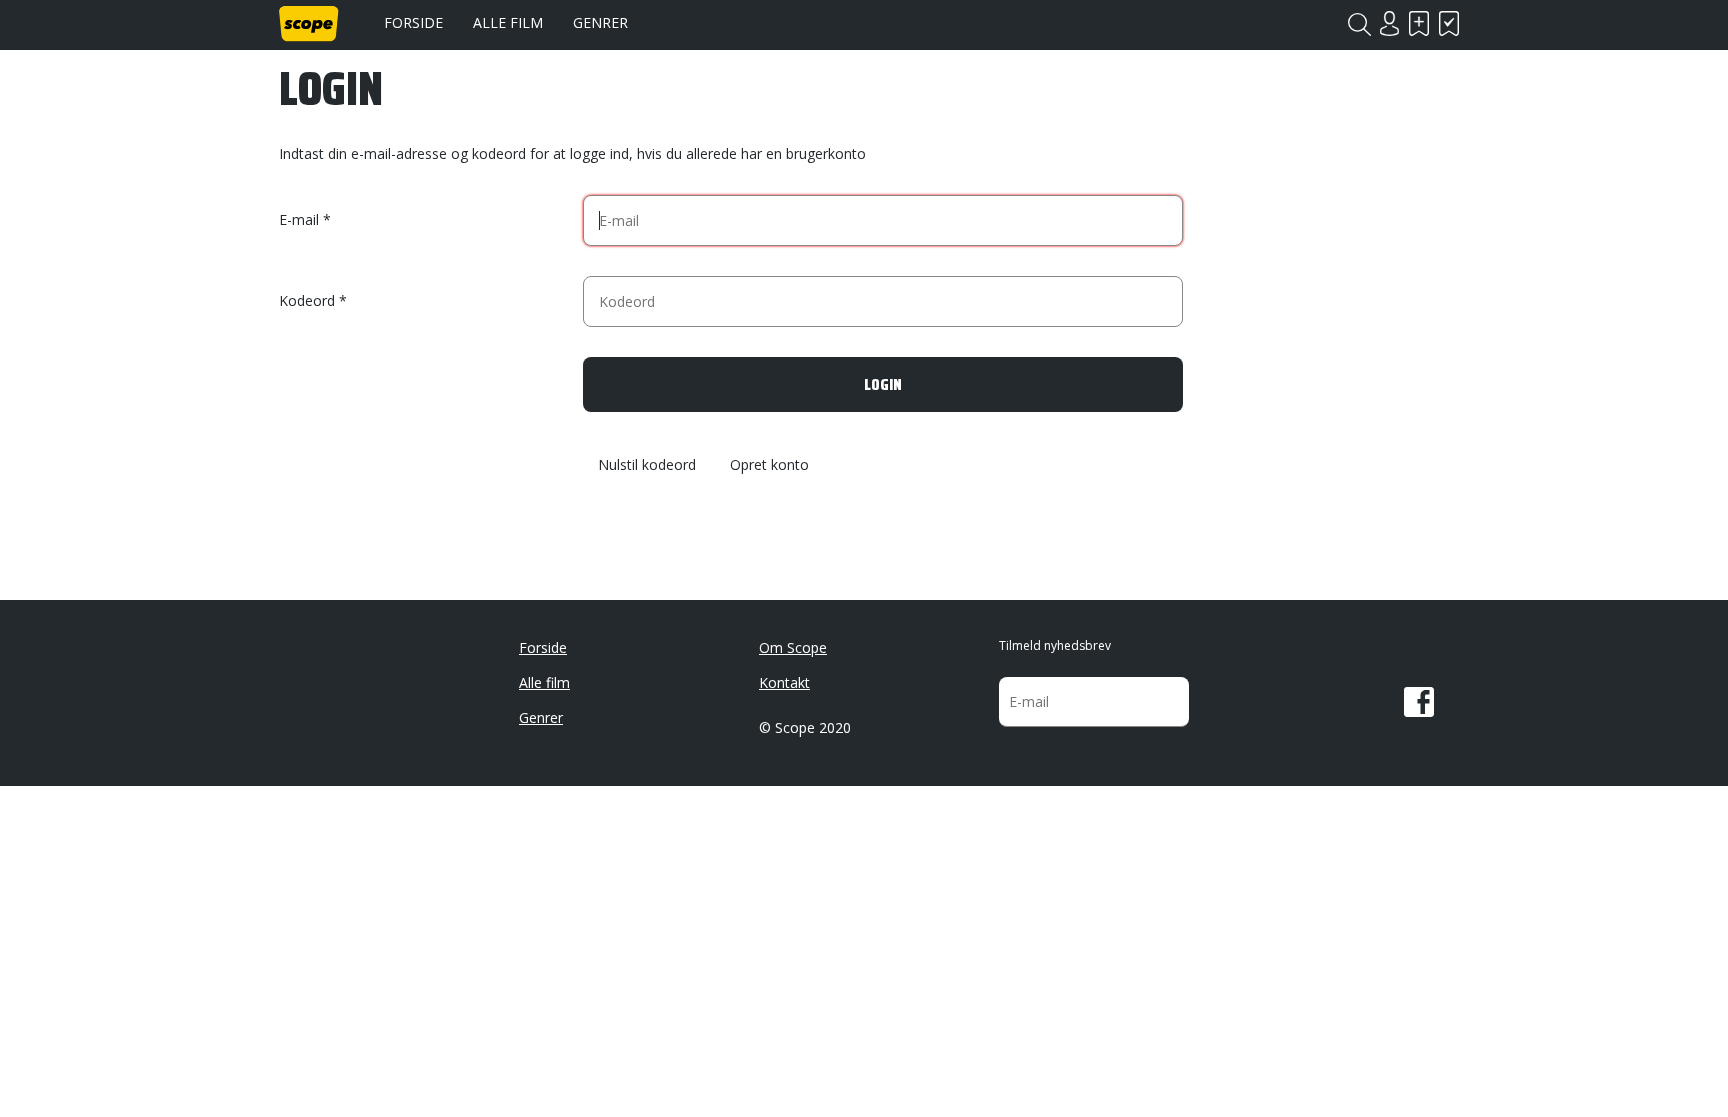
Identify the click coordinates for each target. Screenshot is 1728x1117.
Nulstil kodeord (647, 465)
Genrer (600, 22)
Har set (1449, 23)
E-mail (299, 219)
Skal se (1419, 23)
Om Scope (793, 647)
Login (1389, 23)
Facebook (1419, 702)
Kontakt (784, 682)
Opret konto (769, 465)
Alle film (508, 22)
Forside (413, 22)
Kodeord (307, 300)
